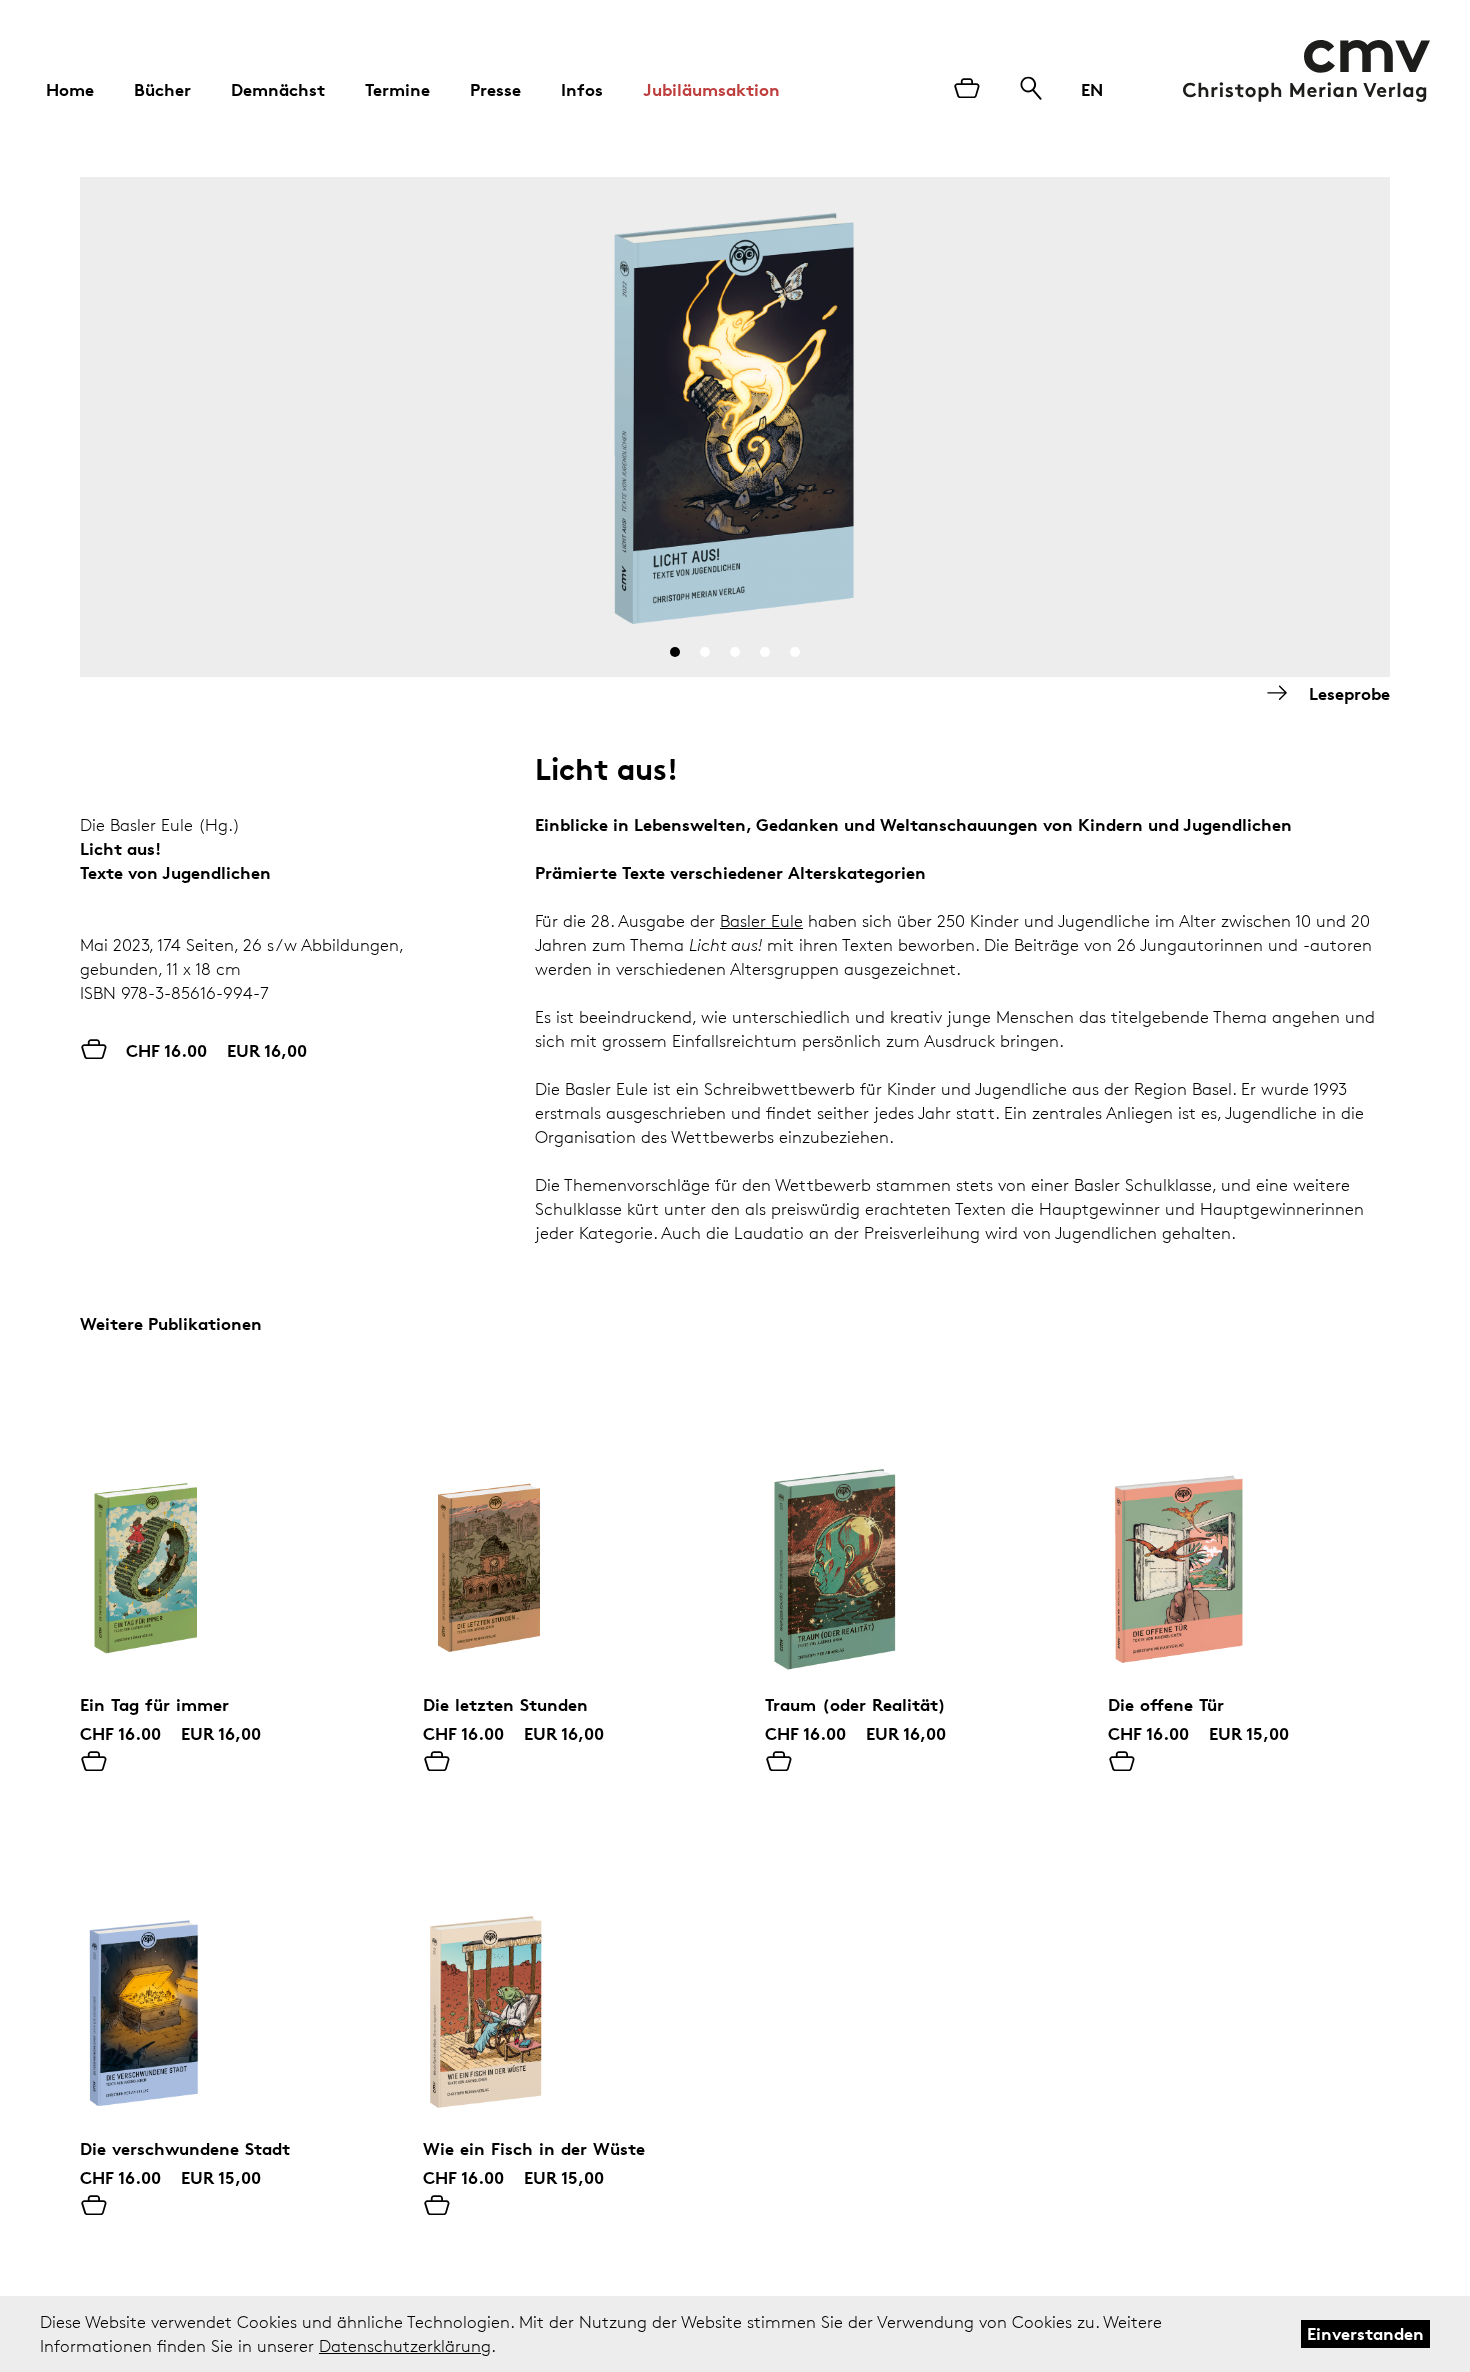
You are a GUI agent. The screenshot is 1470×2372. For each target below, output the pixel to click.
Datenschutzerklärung (405, 2346)
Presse (495, 89)
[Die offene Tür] (1249, 1529)
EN (1092, 89)
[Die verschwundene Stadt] (221, 1973)
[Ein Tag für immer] (221, 1529)
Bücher (162, 89)
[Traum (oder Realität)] (906, 1529)
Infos (582, 89)
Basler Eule (761, 921)
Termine (397, 89)
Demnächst (278, 89)
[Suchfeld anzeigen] (1031, 90)
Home (70, 89)
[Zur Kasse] (967, 90)
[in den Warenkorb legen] (94, 1763)
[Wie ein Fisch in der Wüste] (564, 1973)
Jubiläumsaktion (711, 89)
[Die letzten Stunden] (564, 1529)
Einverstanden (1365, 2333)
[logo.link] (1306, 71)
